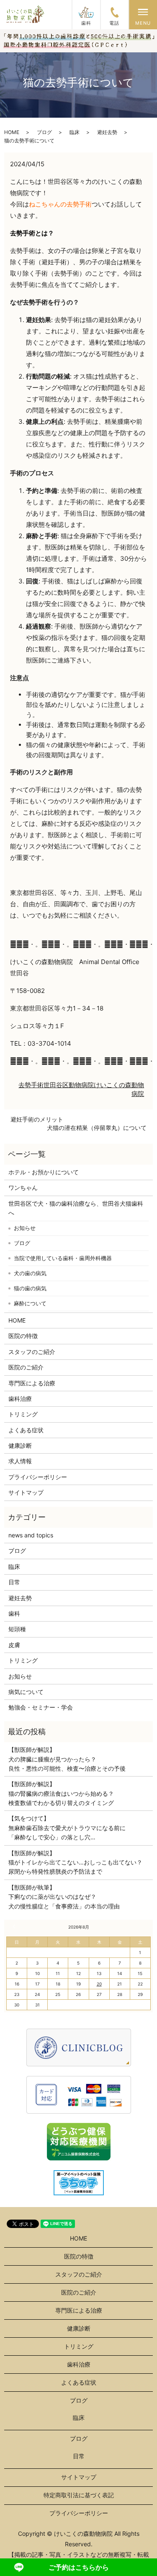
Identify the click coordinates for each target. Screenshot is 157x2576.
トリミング (23, 1414)
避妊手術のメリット (37, 1119)
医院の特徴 (23, 1336)
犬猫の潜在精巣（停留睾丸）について (97, 1128)
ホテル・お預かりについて (44, 1172)
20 (99, 1984)
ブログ (44, 132)
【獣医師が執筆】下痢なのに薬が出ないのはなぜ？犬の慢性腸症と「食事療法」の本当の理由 (64, 1897)
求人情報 (20, 1461)
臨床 (75, 132)
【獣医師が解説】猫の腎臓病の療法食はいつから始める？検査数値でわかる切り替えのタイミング (61, 1793)
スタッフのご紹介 (32, 1352)
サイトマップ (26, 1492)
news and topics (31, 1535)
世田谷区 (56, 1085)
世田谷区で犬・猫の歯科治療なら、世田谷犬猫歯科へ (76, 1208)
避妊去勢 (107, 132)
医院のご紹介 (26, 1367)
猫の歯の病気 (30, 1288)
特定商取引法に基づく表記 (79, 2495)
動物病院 (81, 1085)
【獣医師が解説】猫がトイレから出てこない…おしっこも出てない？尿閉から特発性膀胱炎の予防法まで (75, 1862)
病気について (26, 1692)
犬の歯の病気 (30, 1273)
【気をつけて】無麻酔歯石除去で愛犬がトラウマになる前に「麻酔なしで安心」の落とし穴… (67, 1828)
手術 (37, 1085)
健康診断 (20, 1445)
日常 (14, 1582)
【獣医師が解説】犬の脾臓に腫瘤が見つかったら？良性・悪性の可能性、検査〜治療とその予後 (67, 1759)
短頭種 (17, 1629)
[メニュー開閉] (143, 12)
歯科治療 (20, 1399)
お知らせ (25, 1228)
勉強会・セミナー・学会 (41, 1707)
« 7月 (15, 1926)
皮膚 (14, 1645)
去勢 (25, 1085)
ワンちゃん (23, 1187)
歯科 (14, 1613)
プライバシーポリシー (38, 1477)
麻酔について (30, 1303)
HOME (12, 132)
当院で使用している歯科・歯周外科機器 (63, 1258)
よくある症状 (26, 1430)
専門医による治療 (32, 1383)
